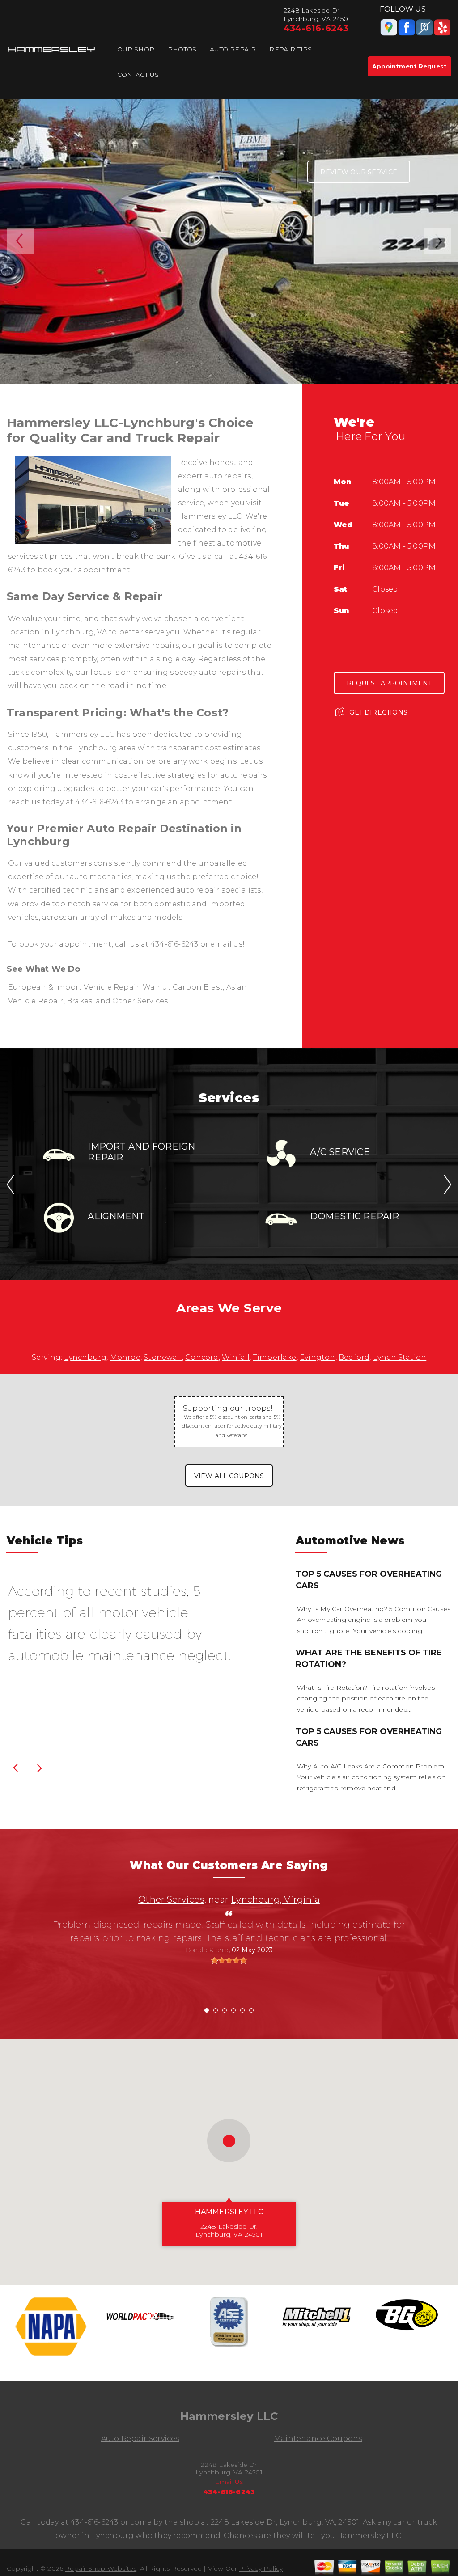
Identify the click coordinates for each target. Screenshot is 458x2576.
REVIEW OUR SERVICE (359, 172)
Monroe (125, 1357)
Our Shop (136, 49)
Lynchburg (85, 1357)
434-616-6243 (316, 28)
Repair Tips (290, 49)
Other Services (140, 1001)
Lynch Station (400, 1357)
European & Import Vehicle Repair (74, 987)
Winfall (236, 1357)
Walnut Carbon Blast (183, 987)
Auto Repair (233, 49)
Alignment (116, 1216)
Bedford (354, 1357)
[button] (229, 2141)
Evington (318, 1357)
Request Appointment (389, 683)
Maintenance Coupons (318, 2439)
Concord (202, 1357)
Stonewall (163, 1357)
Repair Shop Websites (101, 2568)
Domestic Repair (354, 1216)
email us (226, 944)
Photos (182, 49)
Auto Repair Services (140, 2439)
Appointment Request (409, 66)
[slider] (229, 1960)
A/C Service (340, 1152)
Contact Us (138, 75)
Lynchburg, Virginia (275, 1899)
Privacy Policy (261, 2568)
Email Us (229, 2482)
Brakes (79, 1001)
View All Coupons (229, 1476)
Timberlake (275, 1357)
